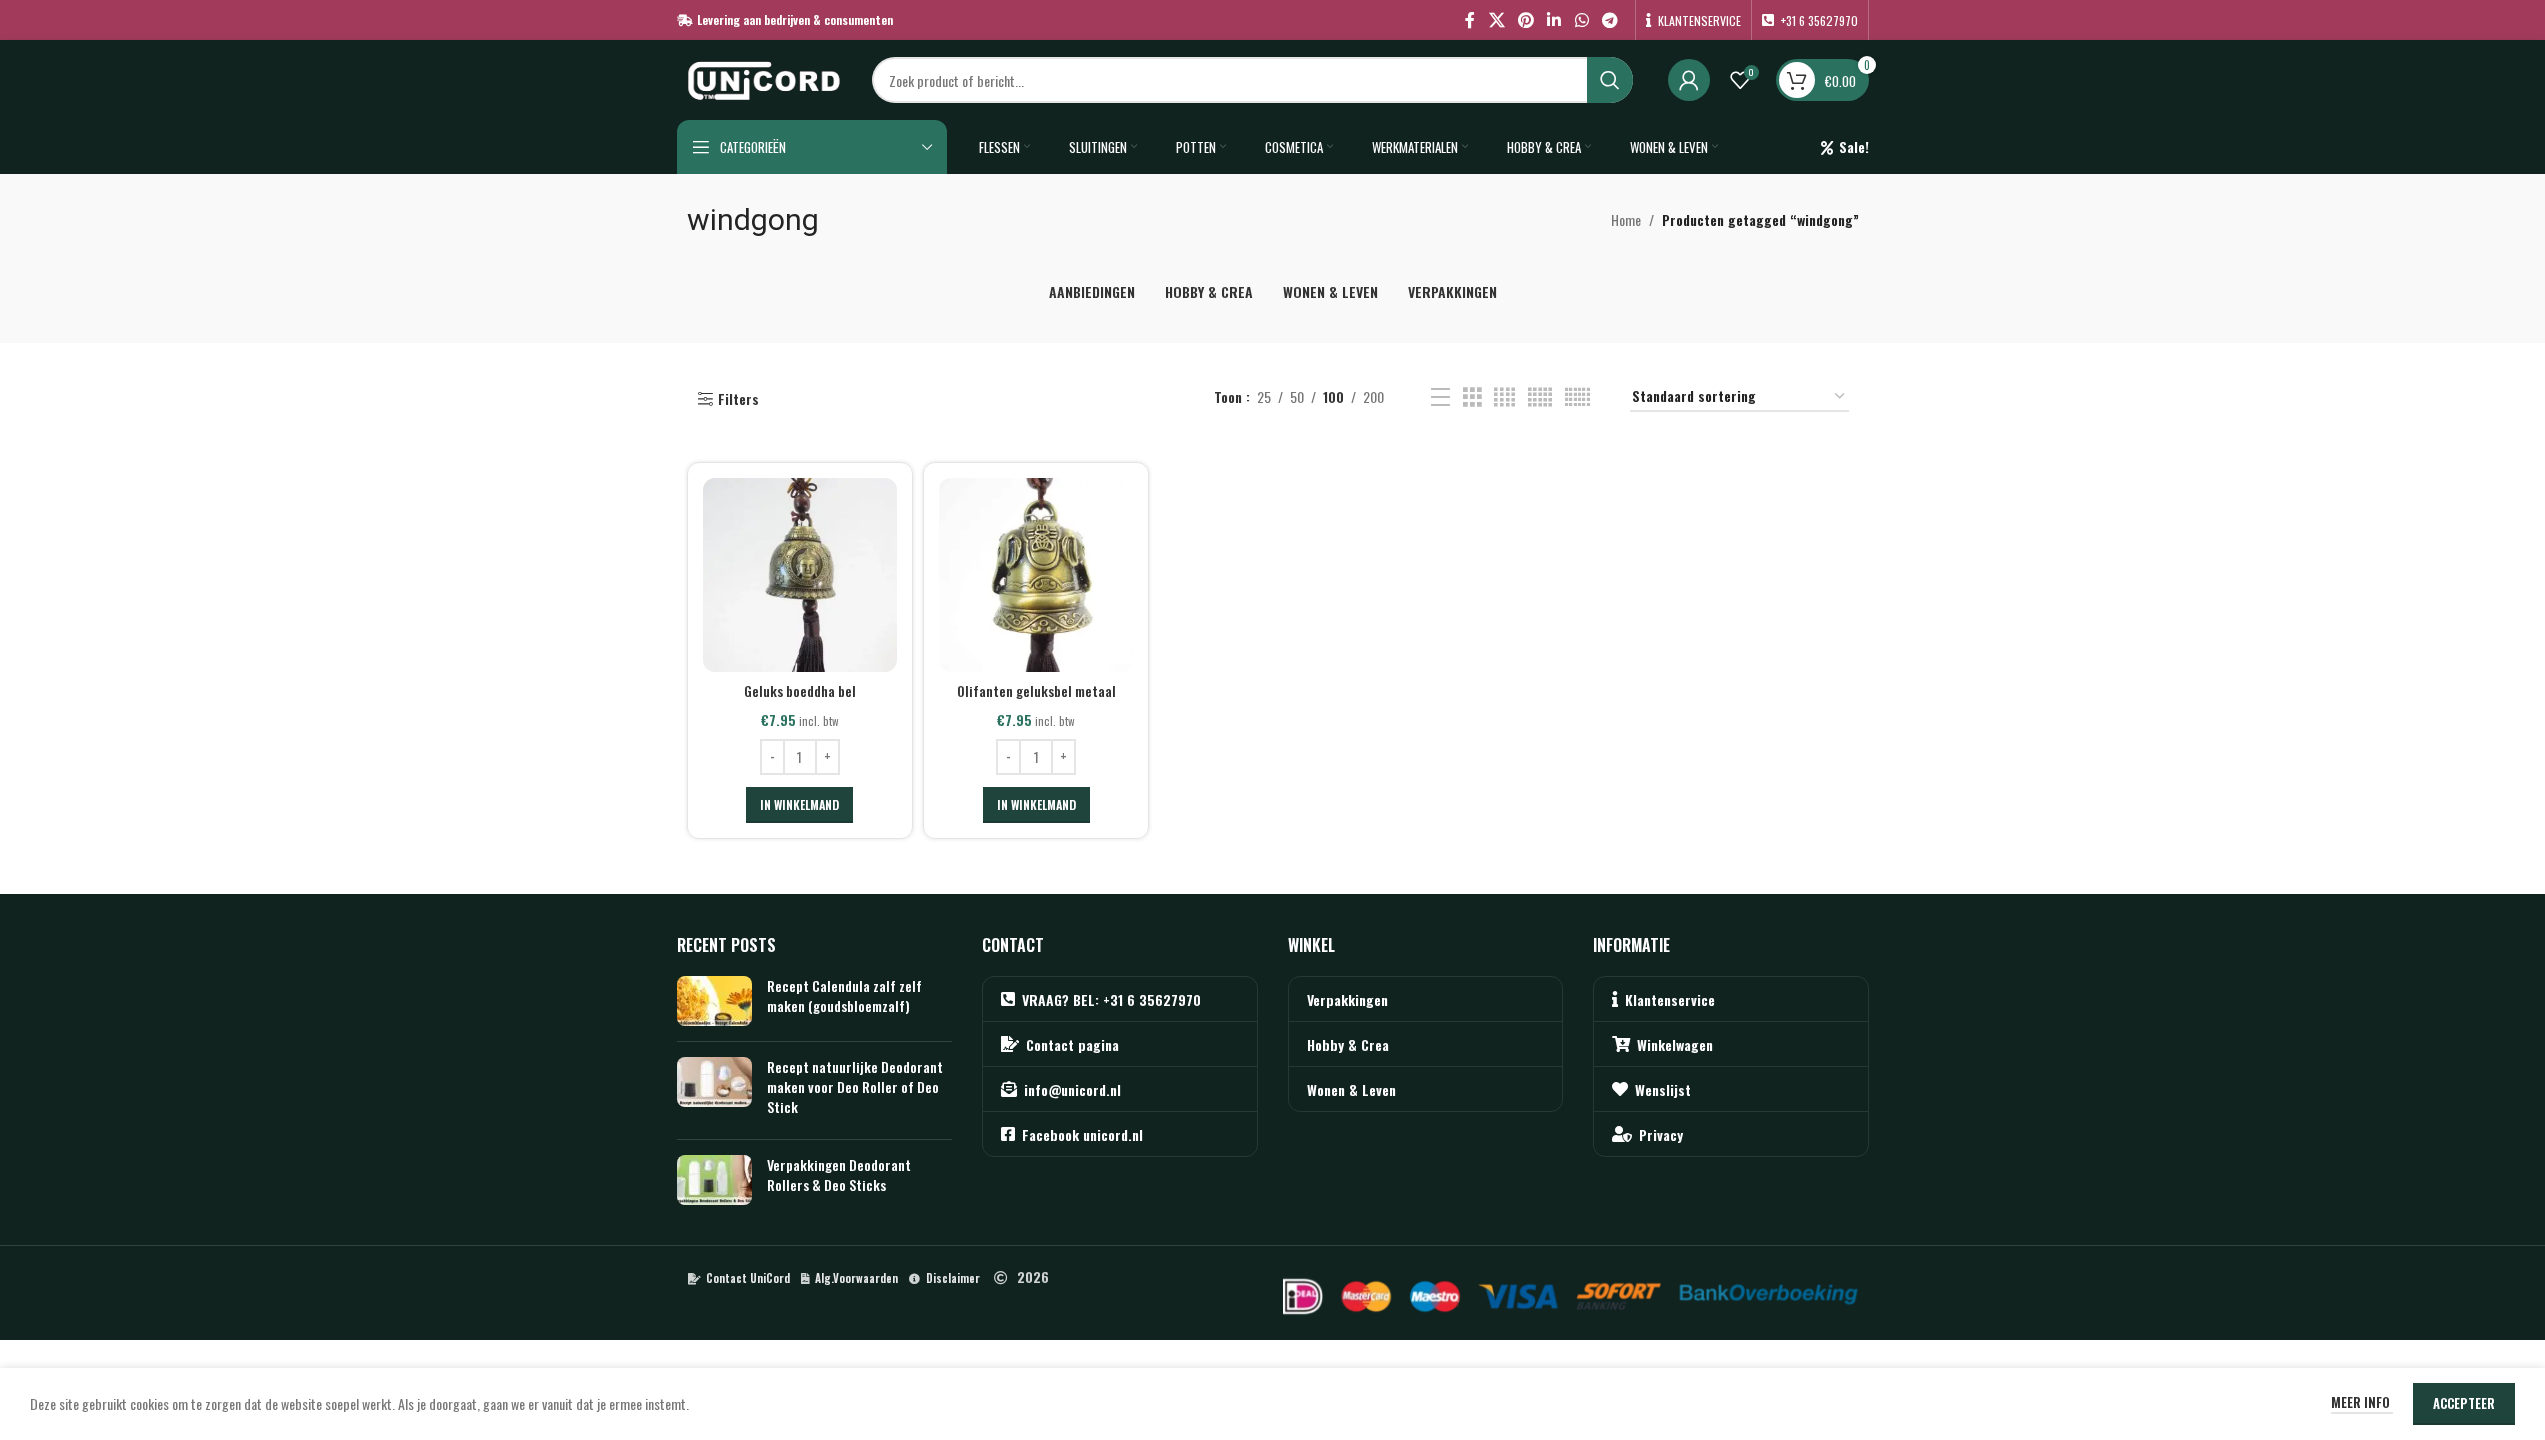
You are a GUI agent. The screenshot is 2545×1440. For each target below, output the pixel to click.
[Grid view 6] (1577, 397)
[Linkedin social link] (1554, 19)
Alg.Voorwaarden (856, 1278)
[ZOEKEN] (1610, 80)
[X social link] (1496, 19)
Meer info (2362, 1402)
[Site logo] (764, 77)
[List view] (1440, 397)
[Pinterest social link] (1525, 19)
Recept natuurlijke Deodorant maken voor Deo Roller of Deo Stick (855, 1086)
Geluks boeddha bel (800, 690)
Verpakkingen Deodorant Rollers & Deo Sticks (839, 1174)
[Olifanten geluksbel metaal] (1036, 575)
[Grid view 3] (1472, 397)
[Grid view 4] (1504, 397)
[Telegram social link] (1609, 19)
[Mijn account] (1689, 80)
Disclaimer (953, 1278)
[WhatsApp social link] (1581, 19)
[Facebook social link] (1470, 19)
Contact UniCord (748, 1278)
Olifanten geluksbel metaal (1036, 690)
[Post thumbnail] (714, 1001)
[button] (799, 805)
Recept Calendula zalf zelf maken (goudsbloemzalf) (844, 995)
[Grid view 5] (1540, 397)
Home (1626, 219)
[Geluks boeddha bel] (800, 575)
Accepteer (2464, 1403)
